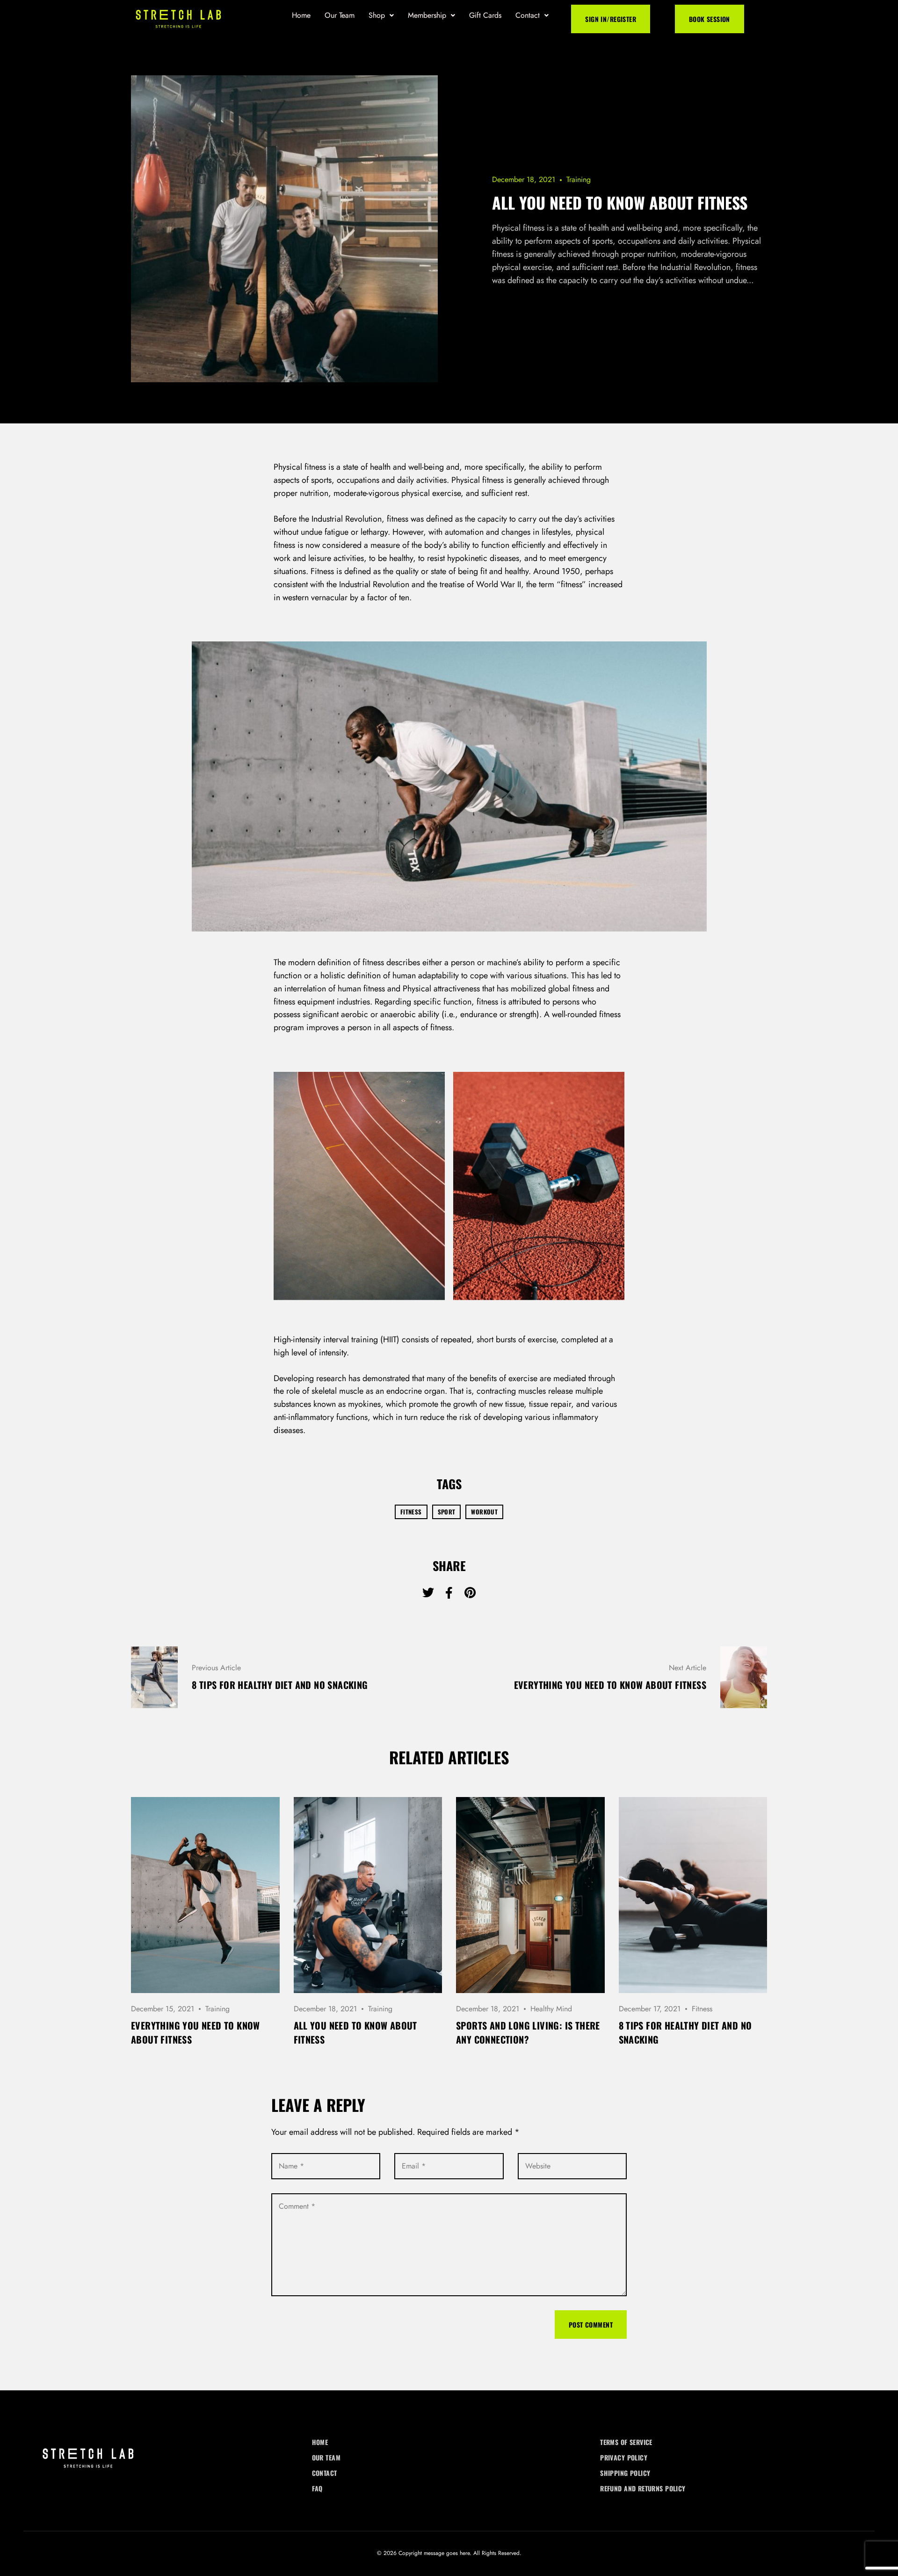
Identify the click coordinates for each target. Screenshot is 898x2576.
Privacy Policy (624, 2457)
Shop (377, 15)
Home (301, 15)
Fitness (702, 2009)
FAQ (317, 2488)
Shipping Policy (625, 2473)
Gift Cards (485, 15)
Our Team (340, 15)
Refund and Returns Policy (643, 2488)
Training (579, 179)
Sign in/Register (611, 19)
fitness (411, 1512)
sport (447, 1512)
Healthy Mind (551, 2009)
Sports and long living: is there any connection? (528, 2032)
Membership (427, 15)
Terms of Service (626, 2442)
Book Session (710, 19)
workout (484, 1512)
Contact (528, 15)
